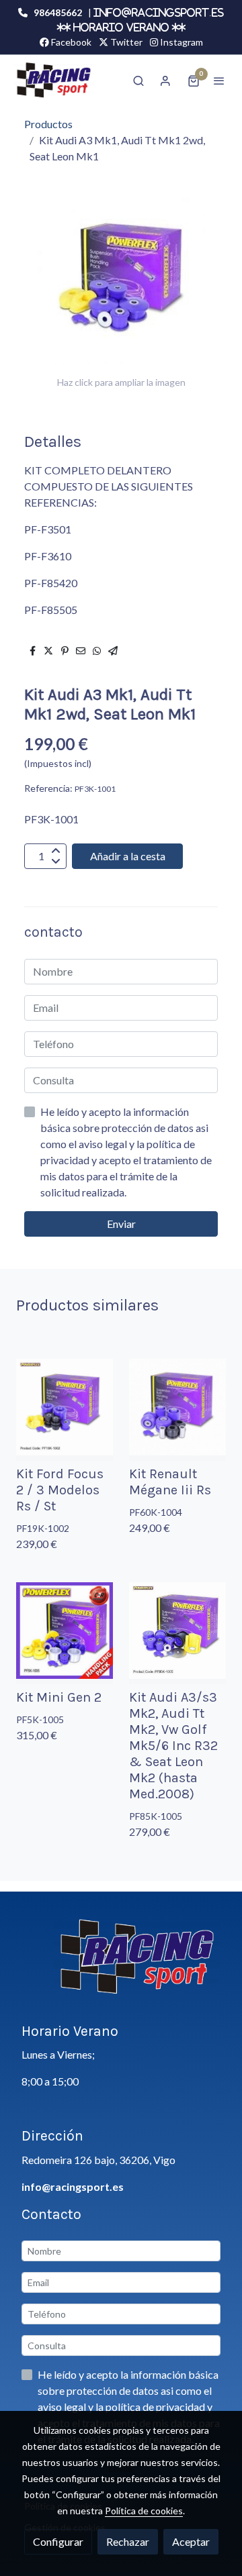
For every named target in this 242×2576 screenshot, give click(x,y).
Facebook (70, 42)
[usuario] (165, 81)
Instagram (180, 42)
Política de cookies (144, 2511)
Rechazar (128, 2541)
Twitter (125, 42)
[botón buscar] (138, 81)
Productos (48, 124)
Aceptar (191, 2541)
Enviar (121, 1224)
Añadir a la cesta (128, 856)
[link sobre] (121, 1965)
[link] (54, 80)
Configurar (58, 2541)
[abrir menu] (219, 81)
